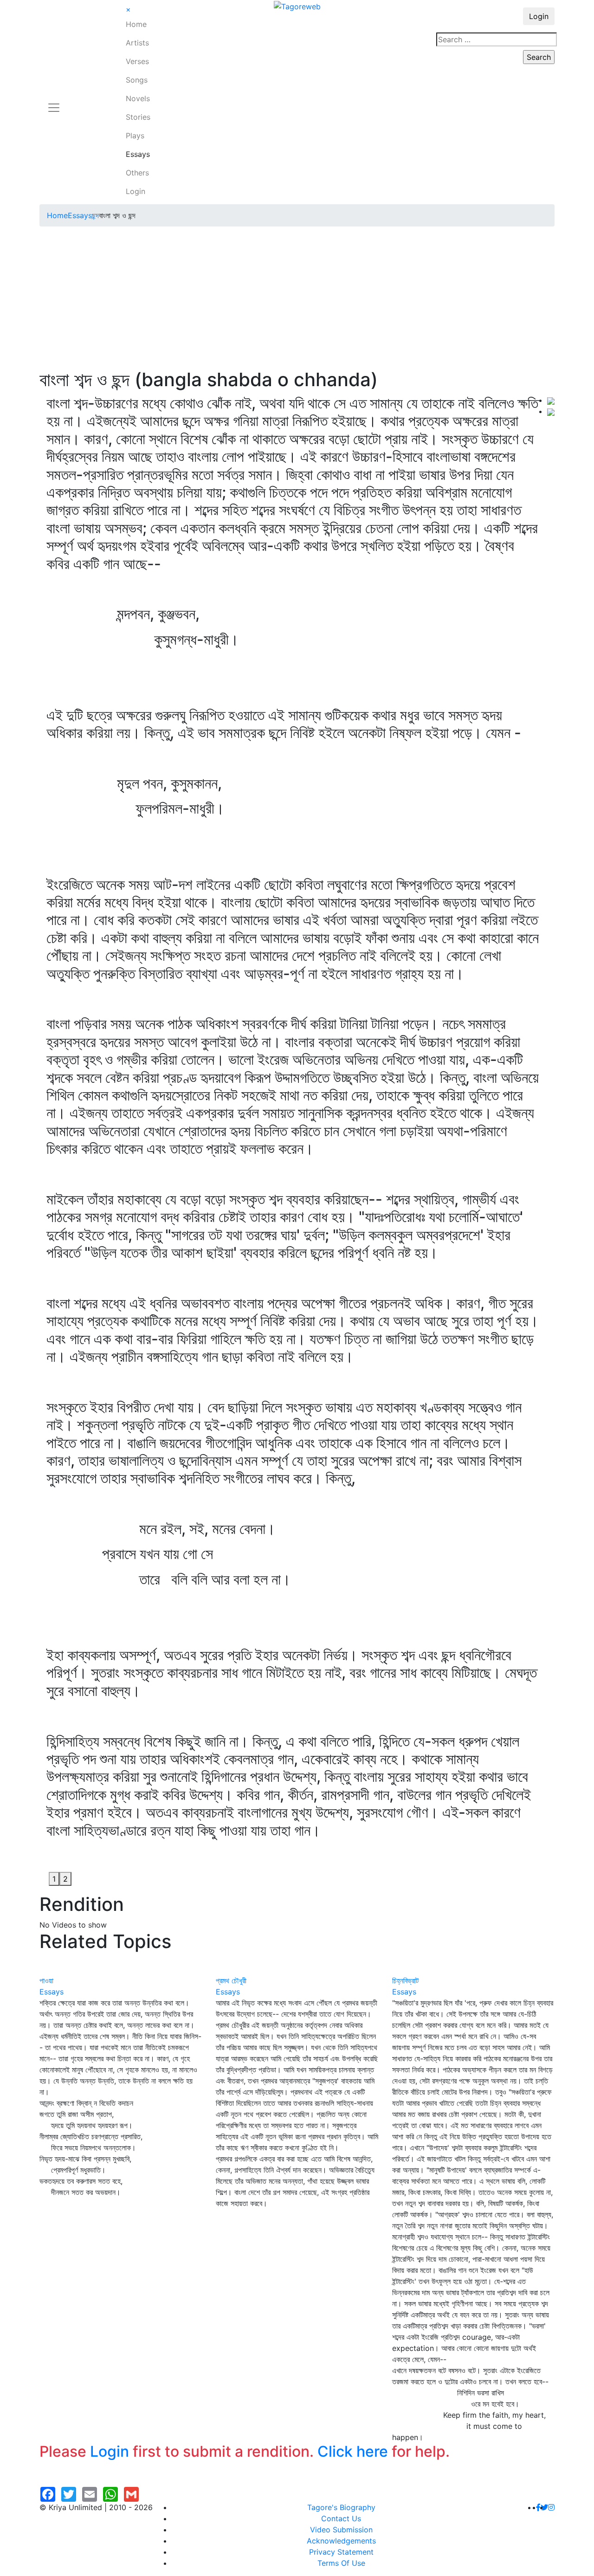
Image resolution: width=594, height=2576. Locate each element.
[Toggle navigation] (54, 102)
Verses (137, 61)
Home (136, 24)
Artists (137, 43)
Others (137, 173)
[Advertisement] (297, 299)
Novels (138, 98)
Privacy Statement (341, 2552)
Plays (135, 136)
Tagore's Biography (341, 2507)
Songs (137, 80)
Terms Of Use (341, 2563)
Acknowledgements (341, 2541)
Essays (138, 154)
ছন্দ (95, 215)
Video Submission (341, 2530)
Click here (353, 2451)
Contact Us (341, 2518)
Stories (138, 117)
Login (136, 191)
